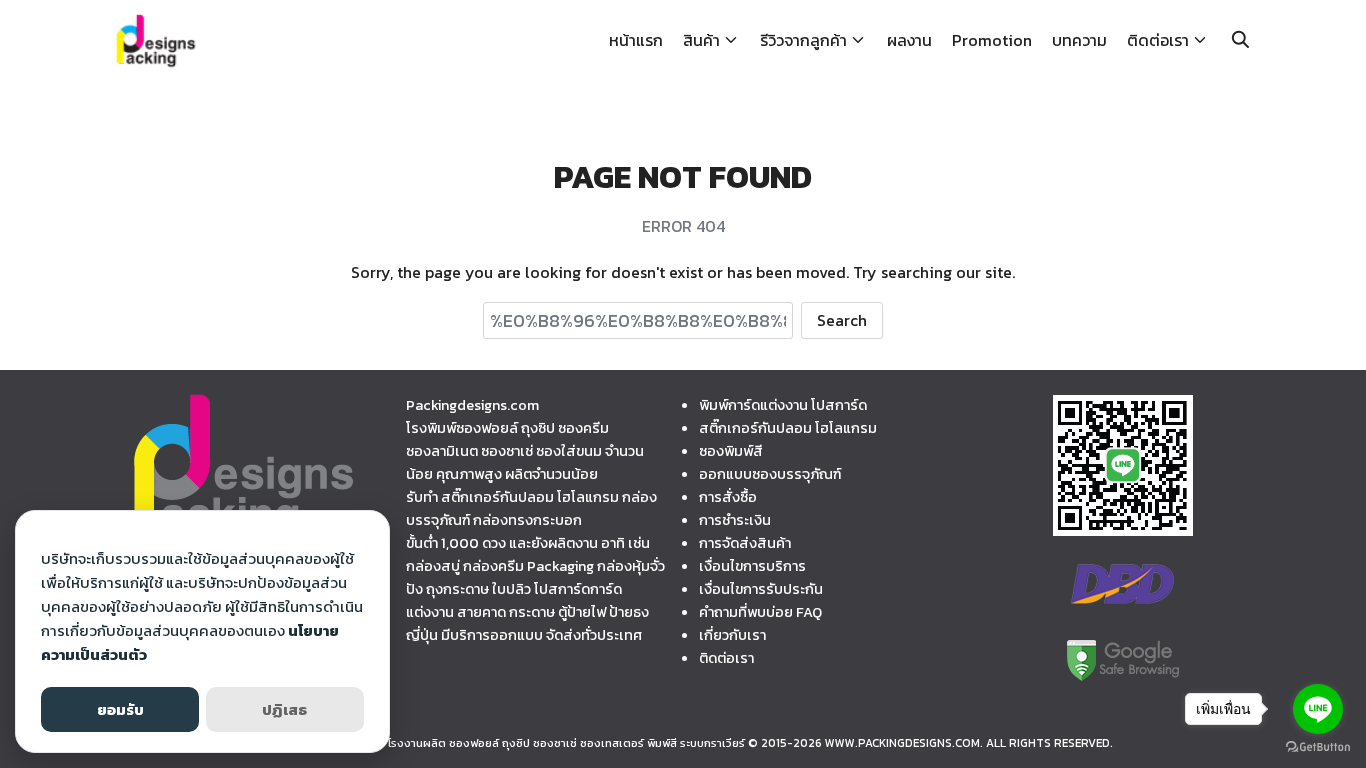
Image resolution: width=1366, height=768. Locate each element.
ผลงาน (909, 40)
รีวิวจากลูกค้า (803, 40)
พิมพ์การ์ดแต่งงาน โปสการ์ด (783, 405)
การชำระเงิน (735, 520)
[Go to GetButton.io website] (1318, 747)
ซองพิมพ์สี (731, 451)
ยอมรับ (120, 709)
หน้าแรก (636, 40)
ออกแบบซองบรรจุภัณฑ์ (770, 474)
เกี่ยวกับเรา (732, 635)
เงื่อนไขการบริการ (752, 566)
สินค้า (701, 40)
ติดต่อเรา (1158, 40)
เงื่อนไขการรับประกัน (761, 589)
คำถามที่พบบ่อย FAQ (760, 612)
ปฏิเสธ (284, 709)
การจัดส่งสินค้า (745, 543)
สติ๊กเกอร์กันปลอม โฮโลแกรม (788, 428)
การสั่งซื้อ (728, 497)
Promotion (992, 40)
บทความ (1079, 40)
